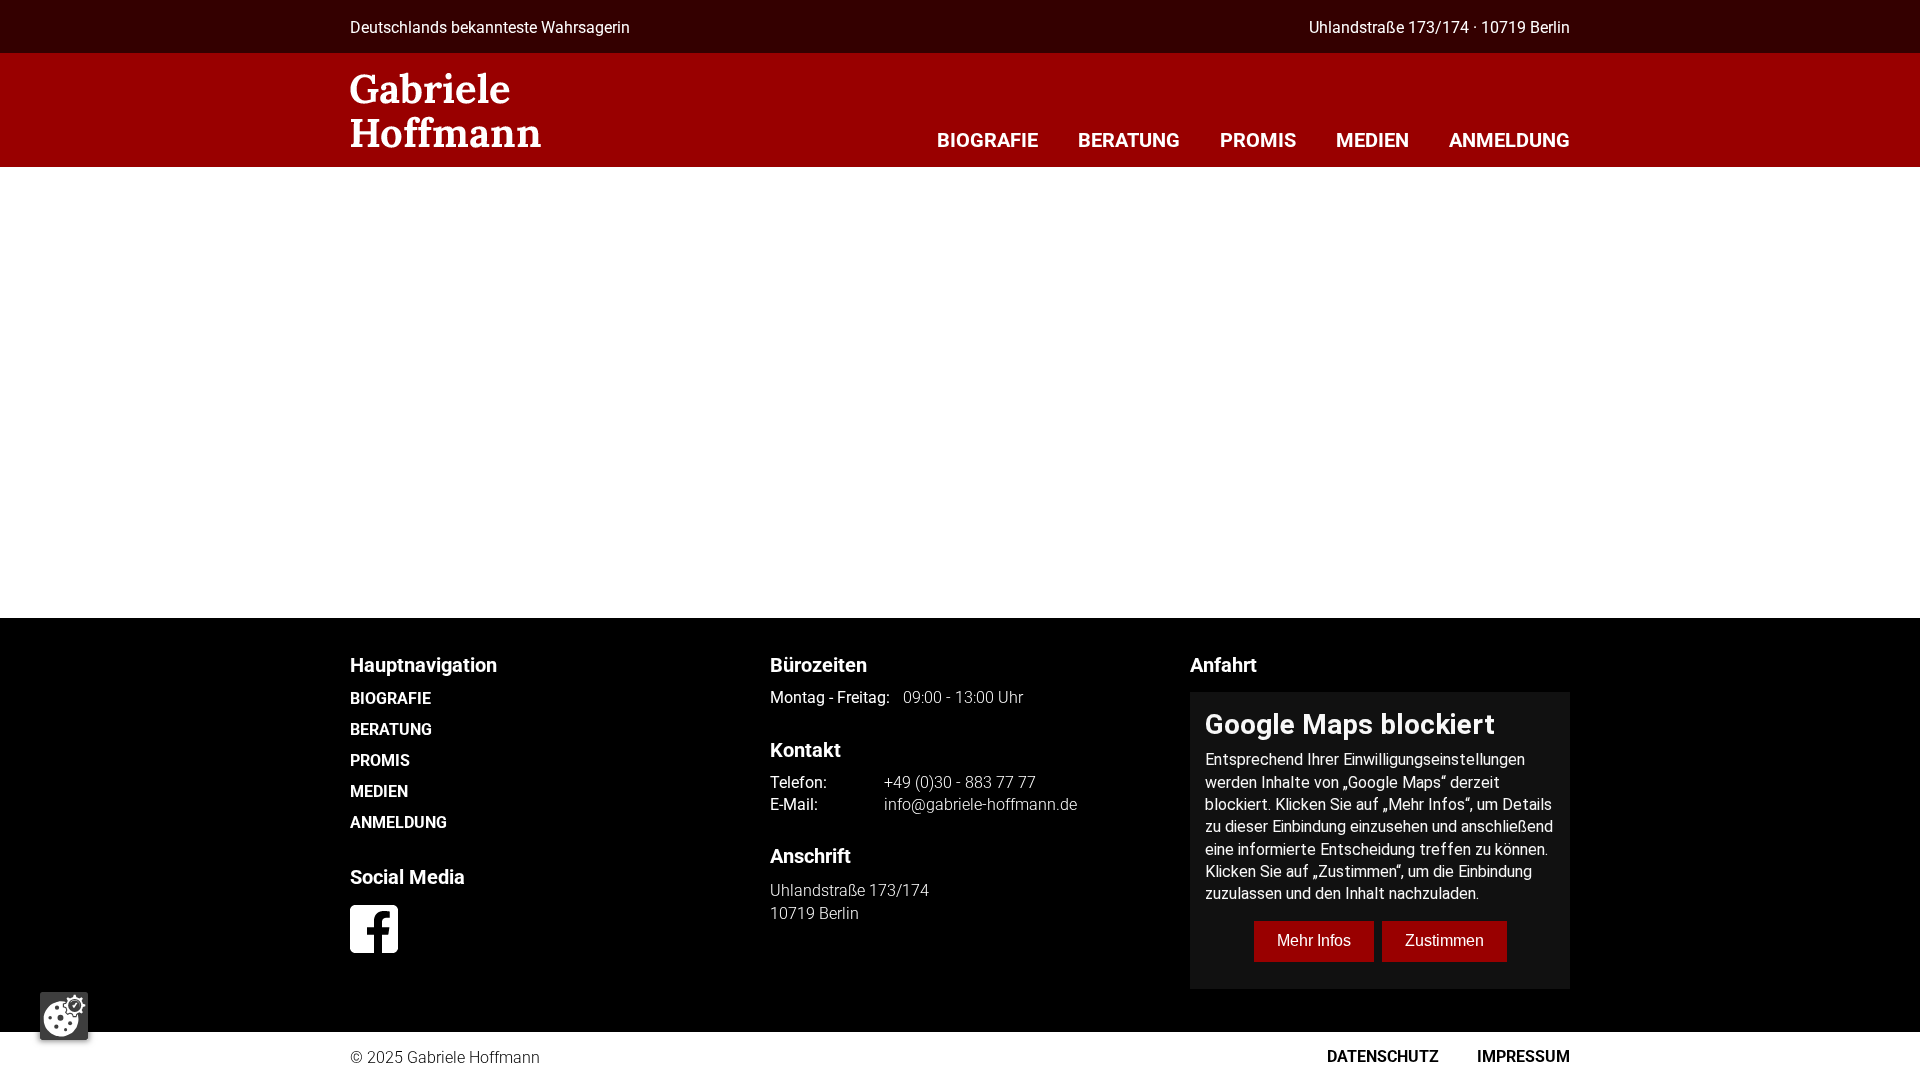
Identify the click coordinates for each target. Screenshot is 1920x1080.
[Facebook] (374, 929)
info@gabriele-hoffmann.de (980, 805)
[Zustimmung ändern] (64, 1016)
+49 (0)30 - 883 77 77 (960, 783)
